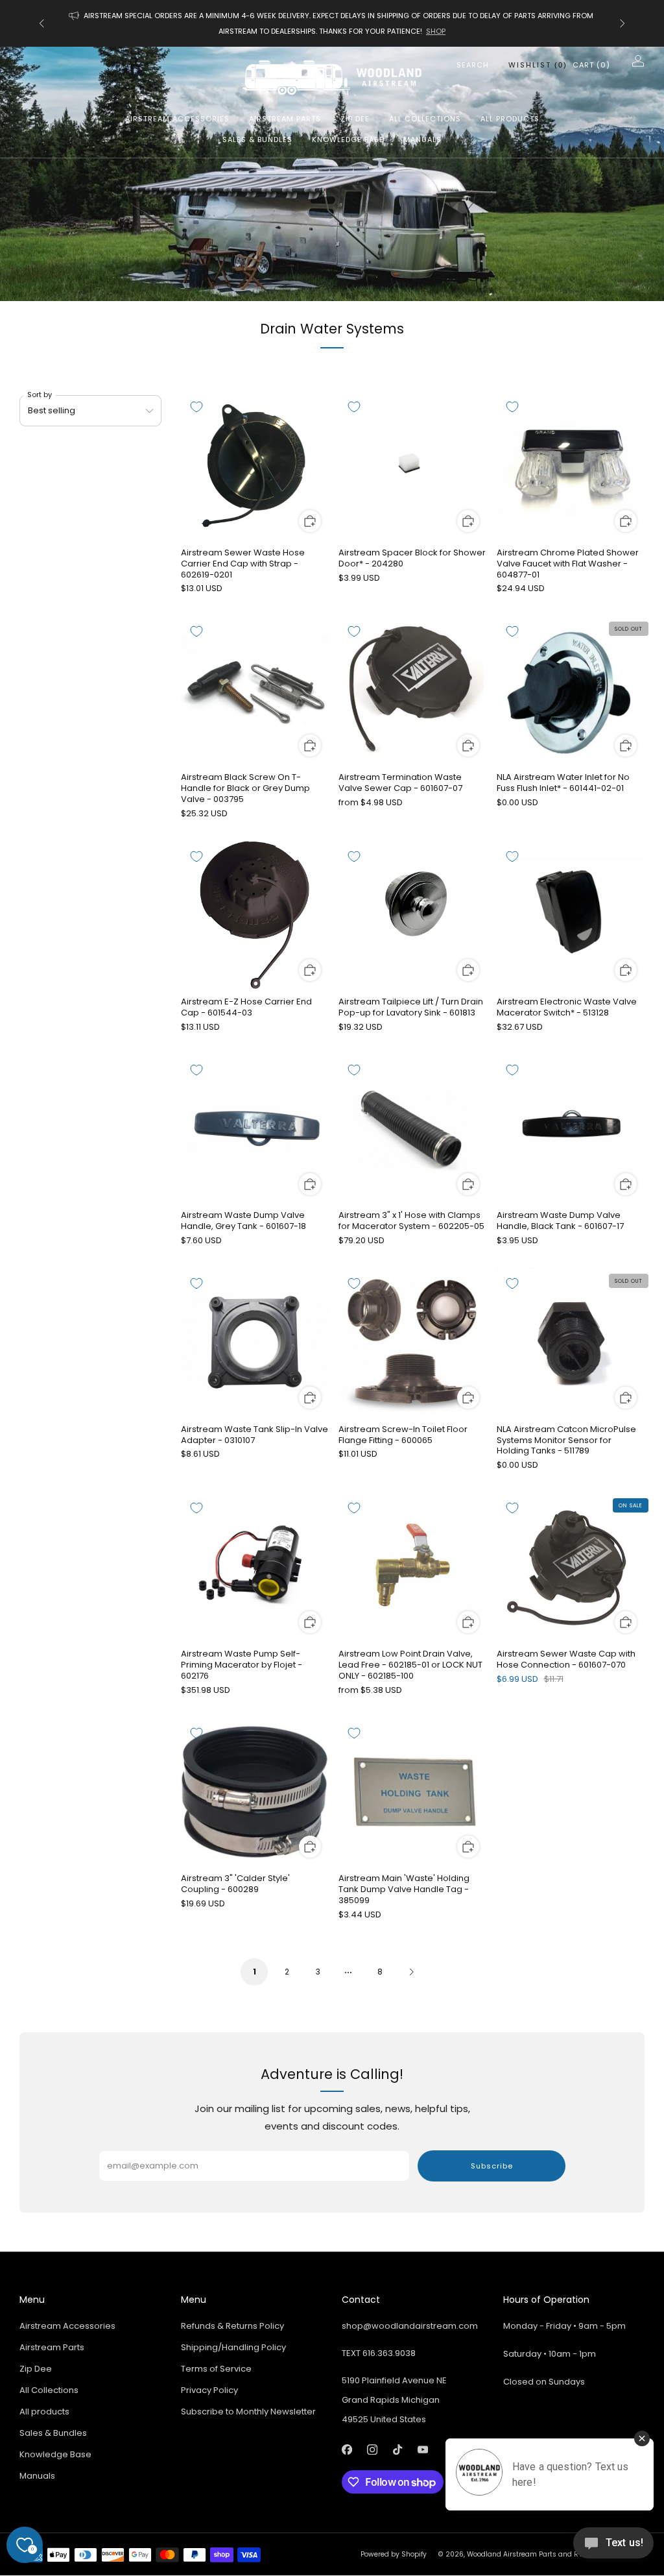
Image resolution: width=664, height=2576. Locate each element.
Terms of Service (216, 2369)
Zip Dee (355, 119)
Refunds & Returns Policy (232, 2326)
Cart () (591, 65)
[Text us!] (613, 2548)
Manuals (422, 140)
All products (510, 119)
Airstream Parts (285, 119)
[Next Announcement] (622, 23)
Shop (436, 31)
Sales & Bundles (257, 140)
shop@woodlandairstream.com (410, 2326)
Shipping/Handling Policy (233, 2347)
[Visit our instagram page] (372, 2450)
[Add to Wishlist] (196, 407)
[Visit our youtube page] (422, 2450)
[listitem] (332, 23)
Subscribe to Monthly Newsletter (248, 2412)
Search (473, 65)
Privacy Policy (209, 2390)
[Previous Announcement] (41, 23)
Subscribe (492, 2166)
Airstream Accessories (177, 119)
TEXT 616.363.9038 (379, 2353)
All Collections (425, 119)
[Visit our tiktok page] (397, 2450)
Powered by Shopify (394, 2554)
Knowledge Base (348, 140)
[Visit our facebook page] (347, 2450)
